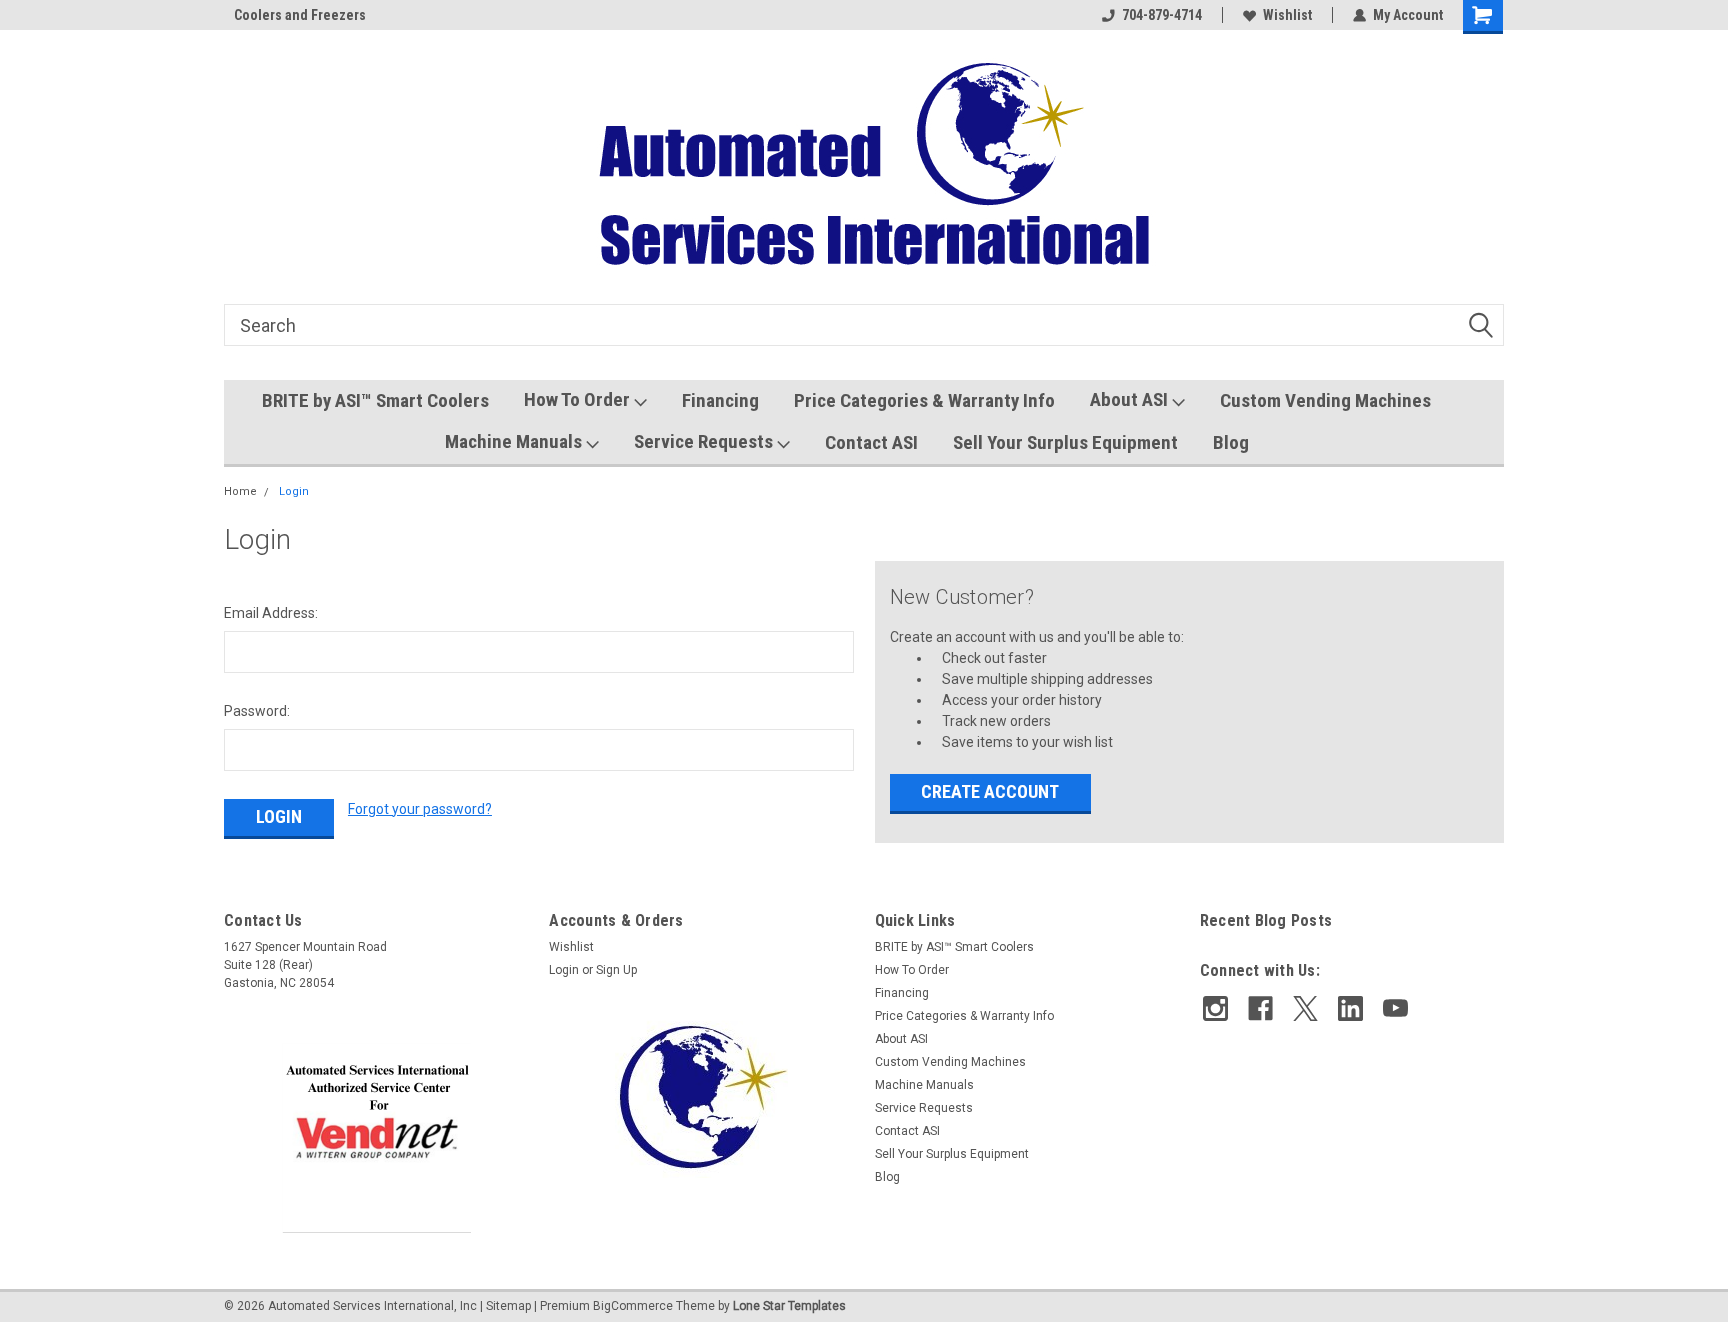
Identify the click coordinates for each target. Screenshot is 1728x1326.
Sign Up (616, 970)
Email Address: (271, 613)
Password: (257, 711)
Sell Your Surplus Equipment (1065, 442)
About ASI (1131, 399)
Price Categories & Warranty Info (924, 400)
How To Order (579, 399)
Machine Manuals (515, 441)
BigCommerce (633, 1306)
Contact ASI (871, 442)
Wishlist (1287, 15)
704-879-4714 (1162, 15)
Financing (720, 400)
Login (294, 491)
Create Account (990, 791)
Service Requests (705, 441)
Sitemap (508, 1306)
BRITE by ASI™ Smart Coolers (375, 400)
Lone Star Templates (789, 1306)
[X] (1305, 1008)
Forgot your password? (420, 809)
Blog (1231, 442)
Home (240, 491)
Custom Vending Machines (1325, 400)
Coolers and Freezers (290, 15)
